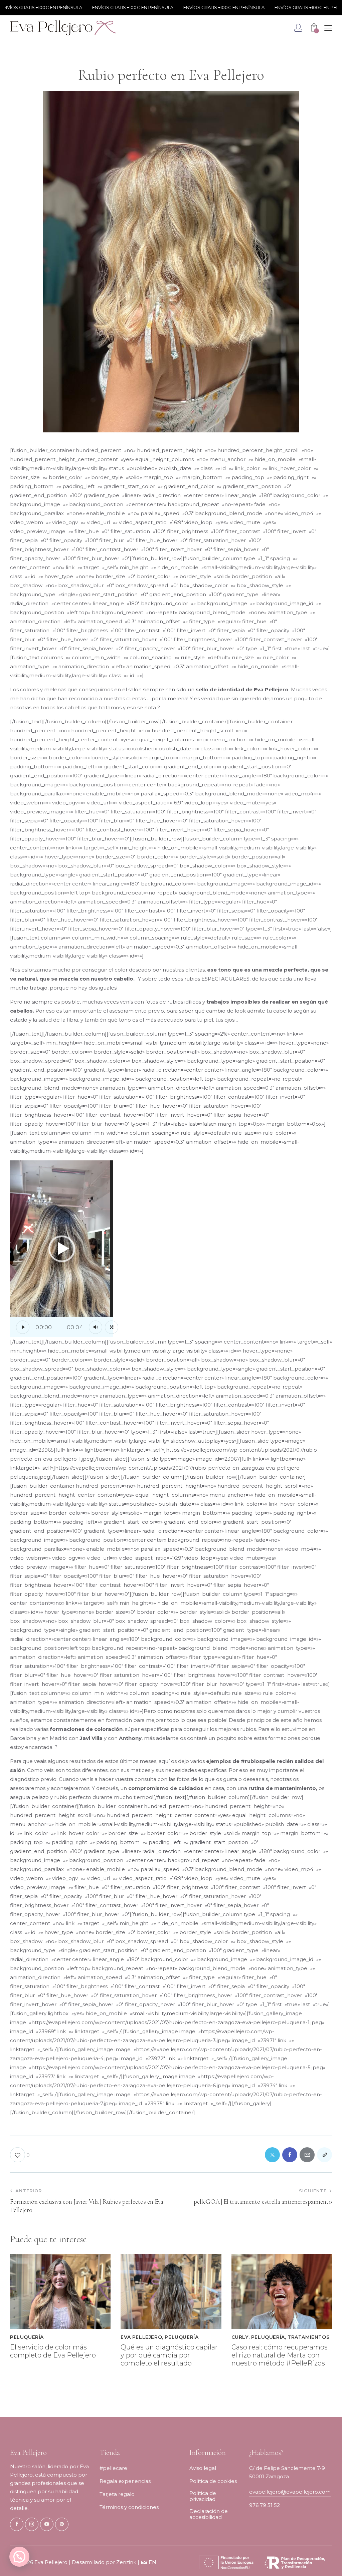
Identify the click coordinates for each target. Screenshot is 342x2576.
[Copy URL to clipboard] (324, 2155)
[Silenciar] (96, 1327)
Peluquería (27, 2337)
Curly (240, 2337)
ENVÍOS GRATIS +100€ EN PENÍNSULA (107, 7)
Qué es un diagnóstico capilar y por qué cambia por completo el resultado (169, 2355)
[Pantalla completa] (112, 1327)
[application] (62, 1249)
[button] (62, 1249)
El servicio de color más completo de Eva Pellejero (53, 2351)
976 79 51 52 (265, 2505)
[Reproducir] (23, 1327)
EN (152, 2562)
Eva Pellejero (141, 2337)
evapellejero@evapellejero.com (290, 2492)
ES (144, 2562)
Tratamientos (308, 2337)
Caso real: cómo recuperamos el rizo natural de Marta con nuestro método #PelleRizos (280, 2355)
